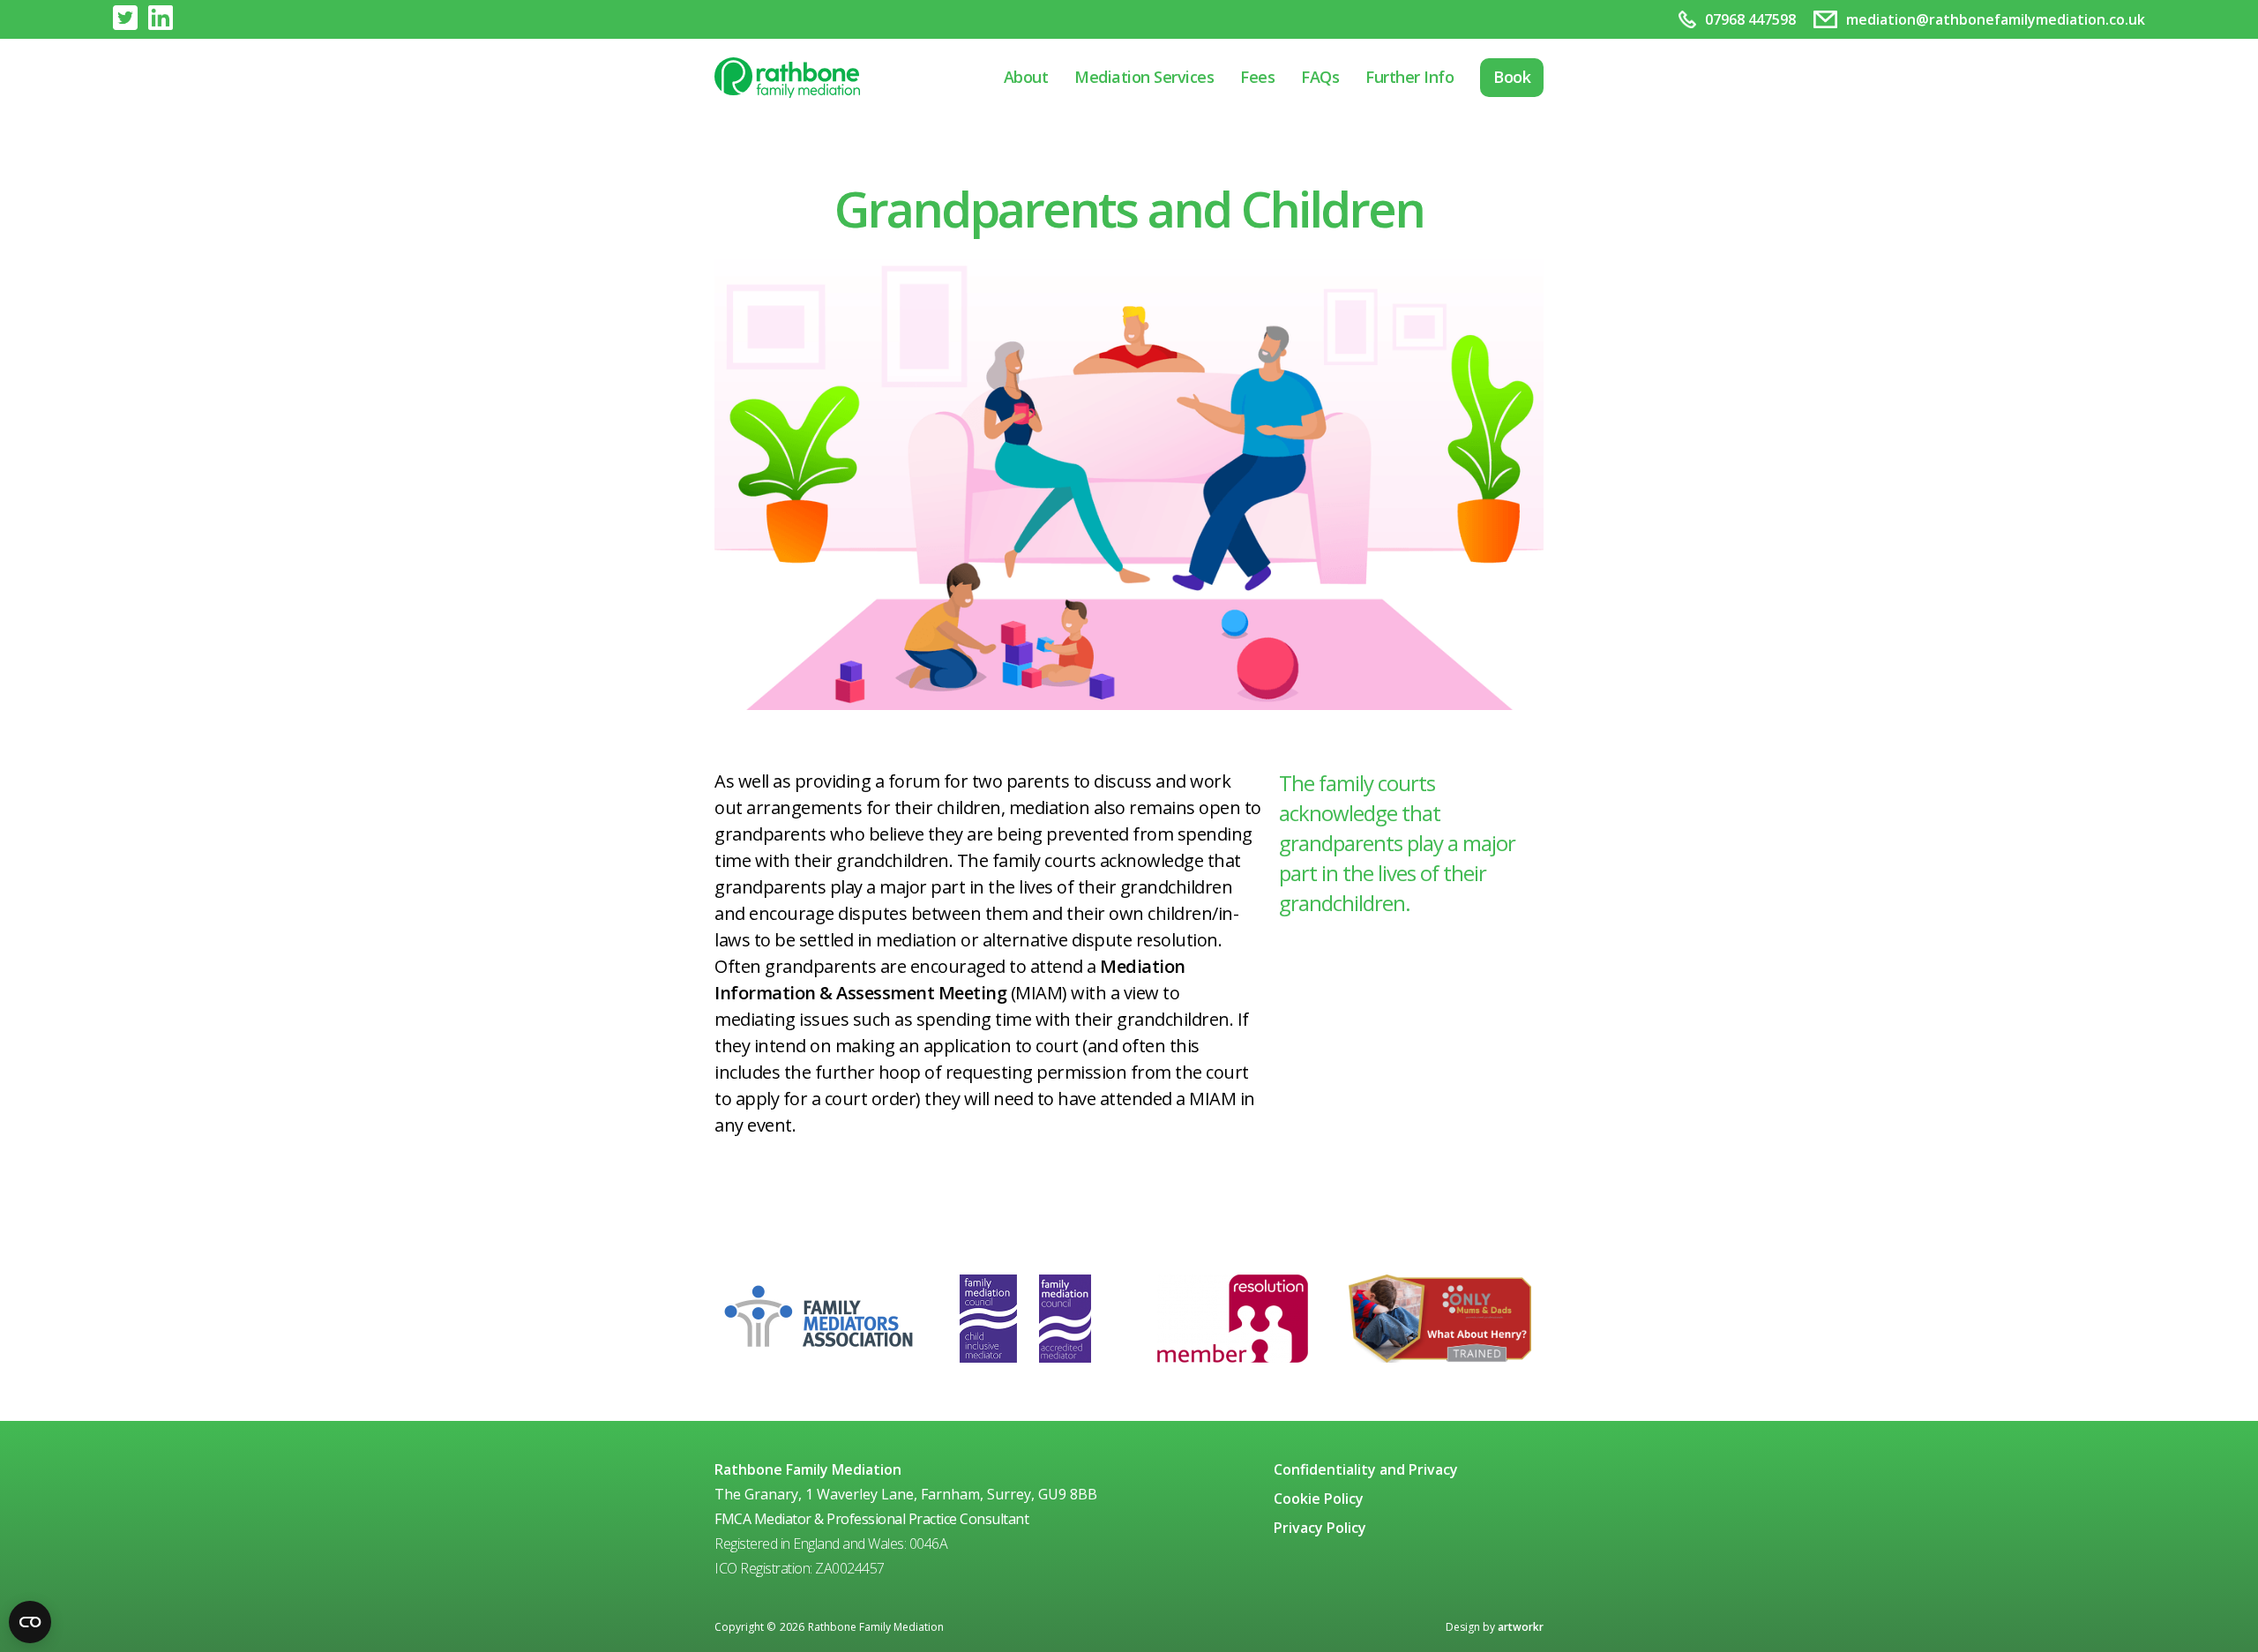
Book (1512, 77)
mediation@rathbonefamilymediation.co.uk (1996, 19)
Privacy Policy (1320, 1528)
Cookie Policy (1319, 1499)
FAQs (1320, 77)
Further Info (1409, 77)
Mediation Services (1144, 77)
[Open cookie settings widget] (30, 1622)
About (1026, 77)
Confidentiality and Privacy (1366, 1469)
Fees (1257, 77)
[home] (789, 78)
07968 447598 (1750, 19)
